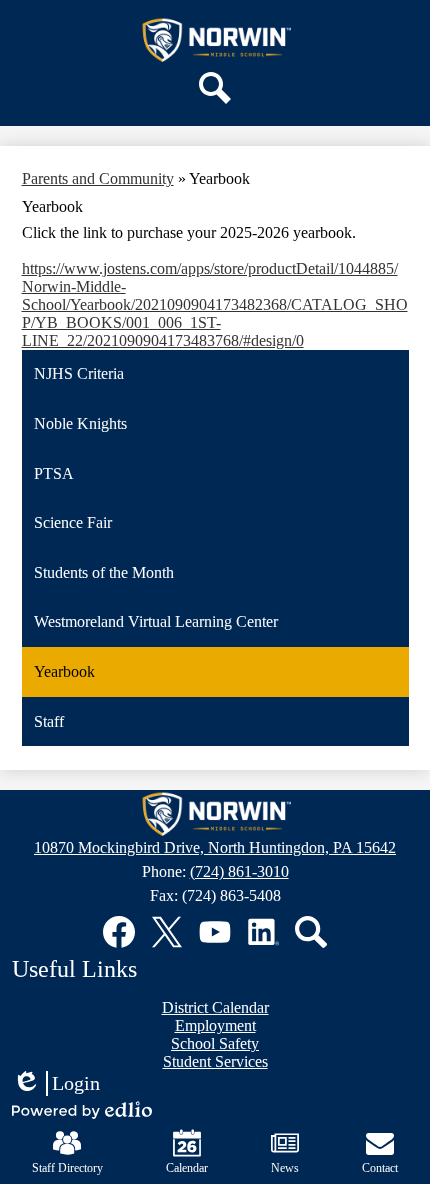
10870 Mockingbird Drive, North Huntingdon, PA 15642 (215, 847)
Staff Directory (67, 1168)
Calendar (187, 1168)
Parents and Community (98, 178)
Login (56, 1084)
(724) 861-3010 (239, 871)
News (285, 1168)
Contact (380, 1168)
